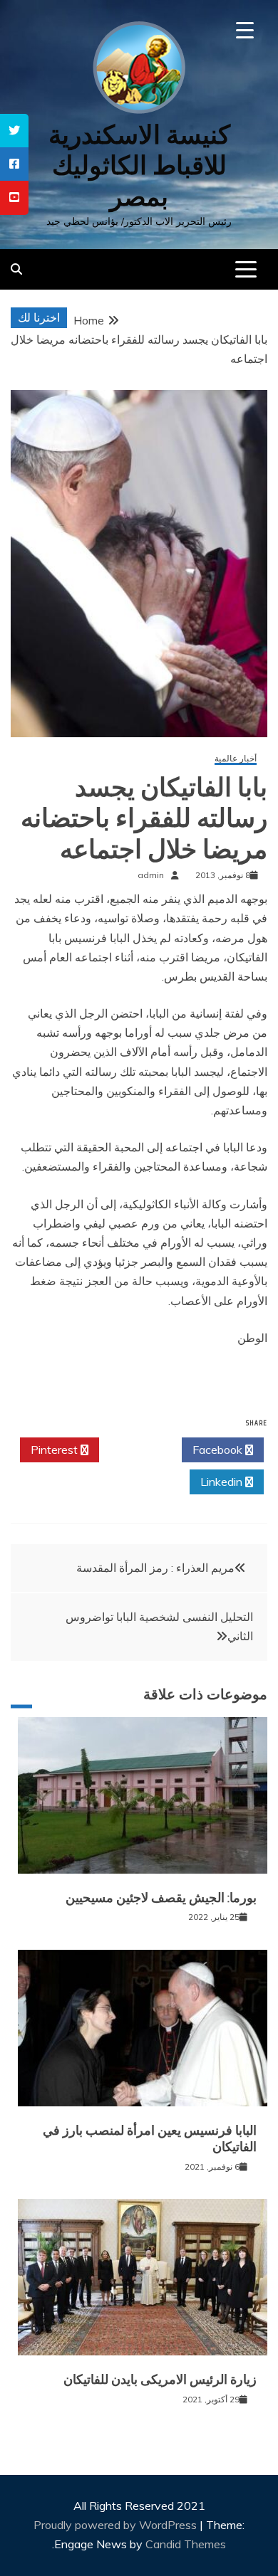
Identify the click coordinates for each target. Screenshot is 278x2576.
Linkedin (223, 1482)
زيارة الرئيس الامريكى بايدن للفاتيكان (160, 2380)
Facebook (219, 1450)
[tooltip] (14, 131)
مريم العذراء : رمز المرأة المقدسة (155, 1568)
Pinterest (56, 1450)
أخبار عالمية (236, 759)
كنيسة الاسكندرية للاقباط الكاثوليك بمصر (139, 165)
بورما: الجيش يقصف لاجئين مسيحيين (161, 1898)
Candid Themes (186, 2544)
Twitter (137, 1450)
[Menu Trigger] (245, 30)
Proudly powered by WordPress (117, 2525)
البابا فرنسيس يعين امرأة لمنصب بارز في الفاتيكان (150, 2139)
